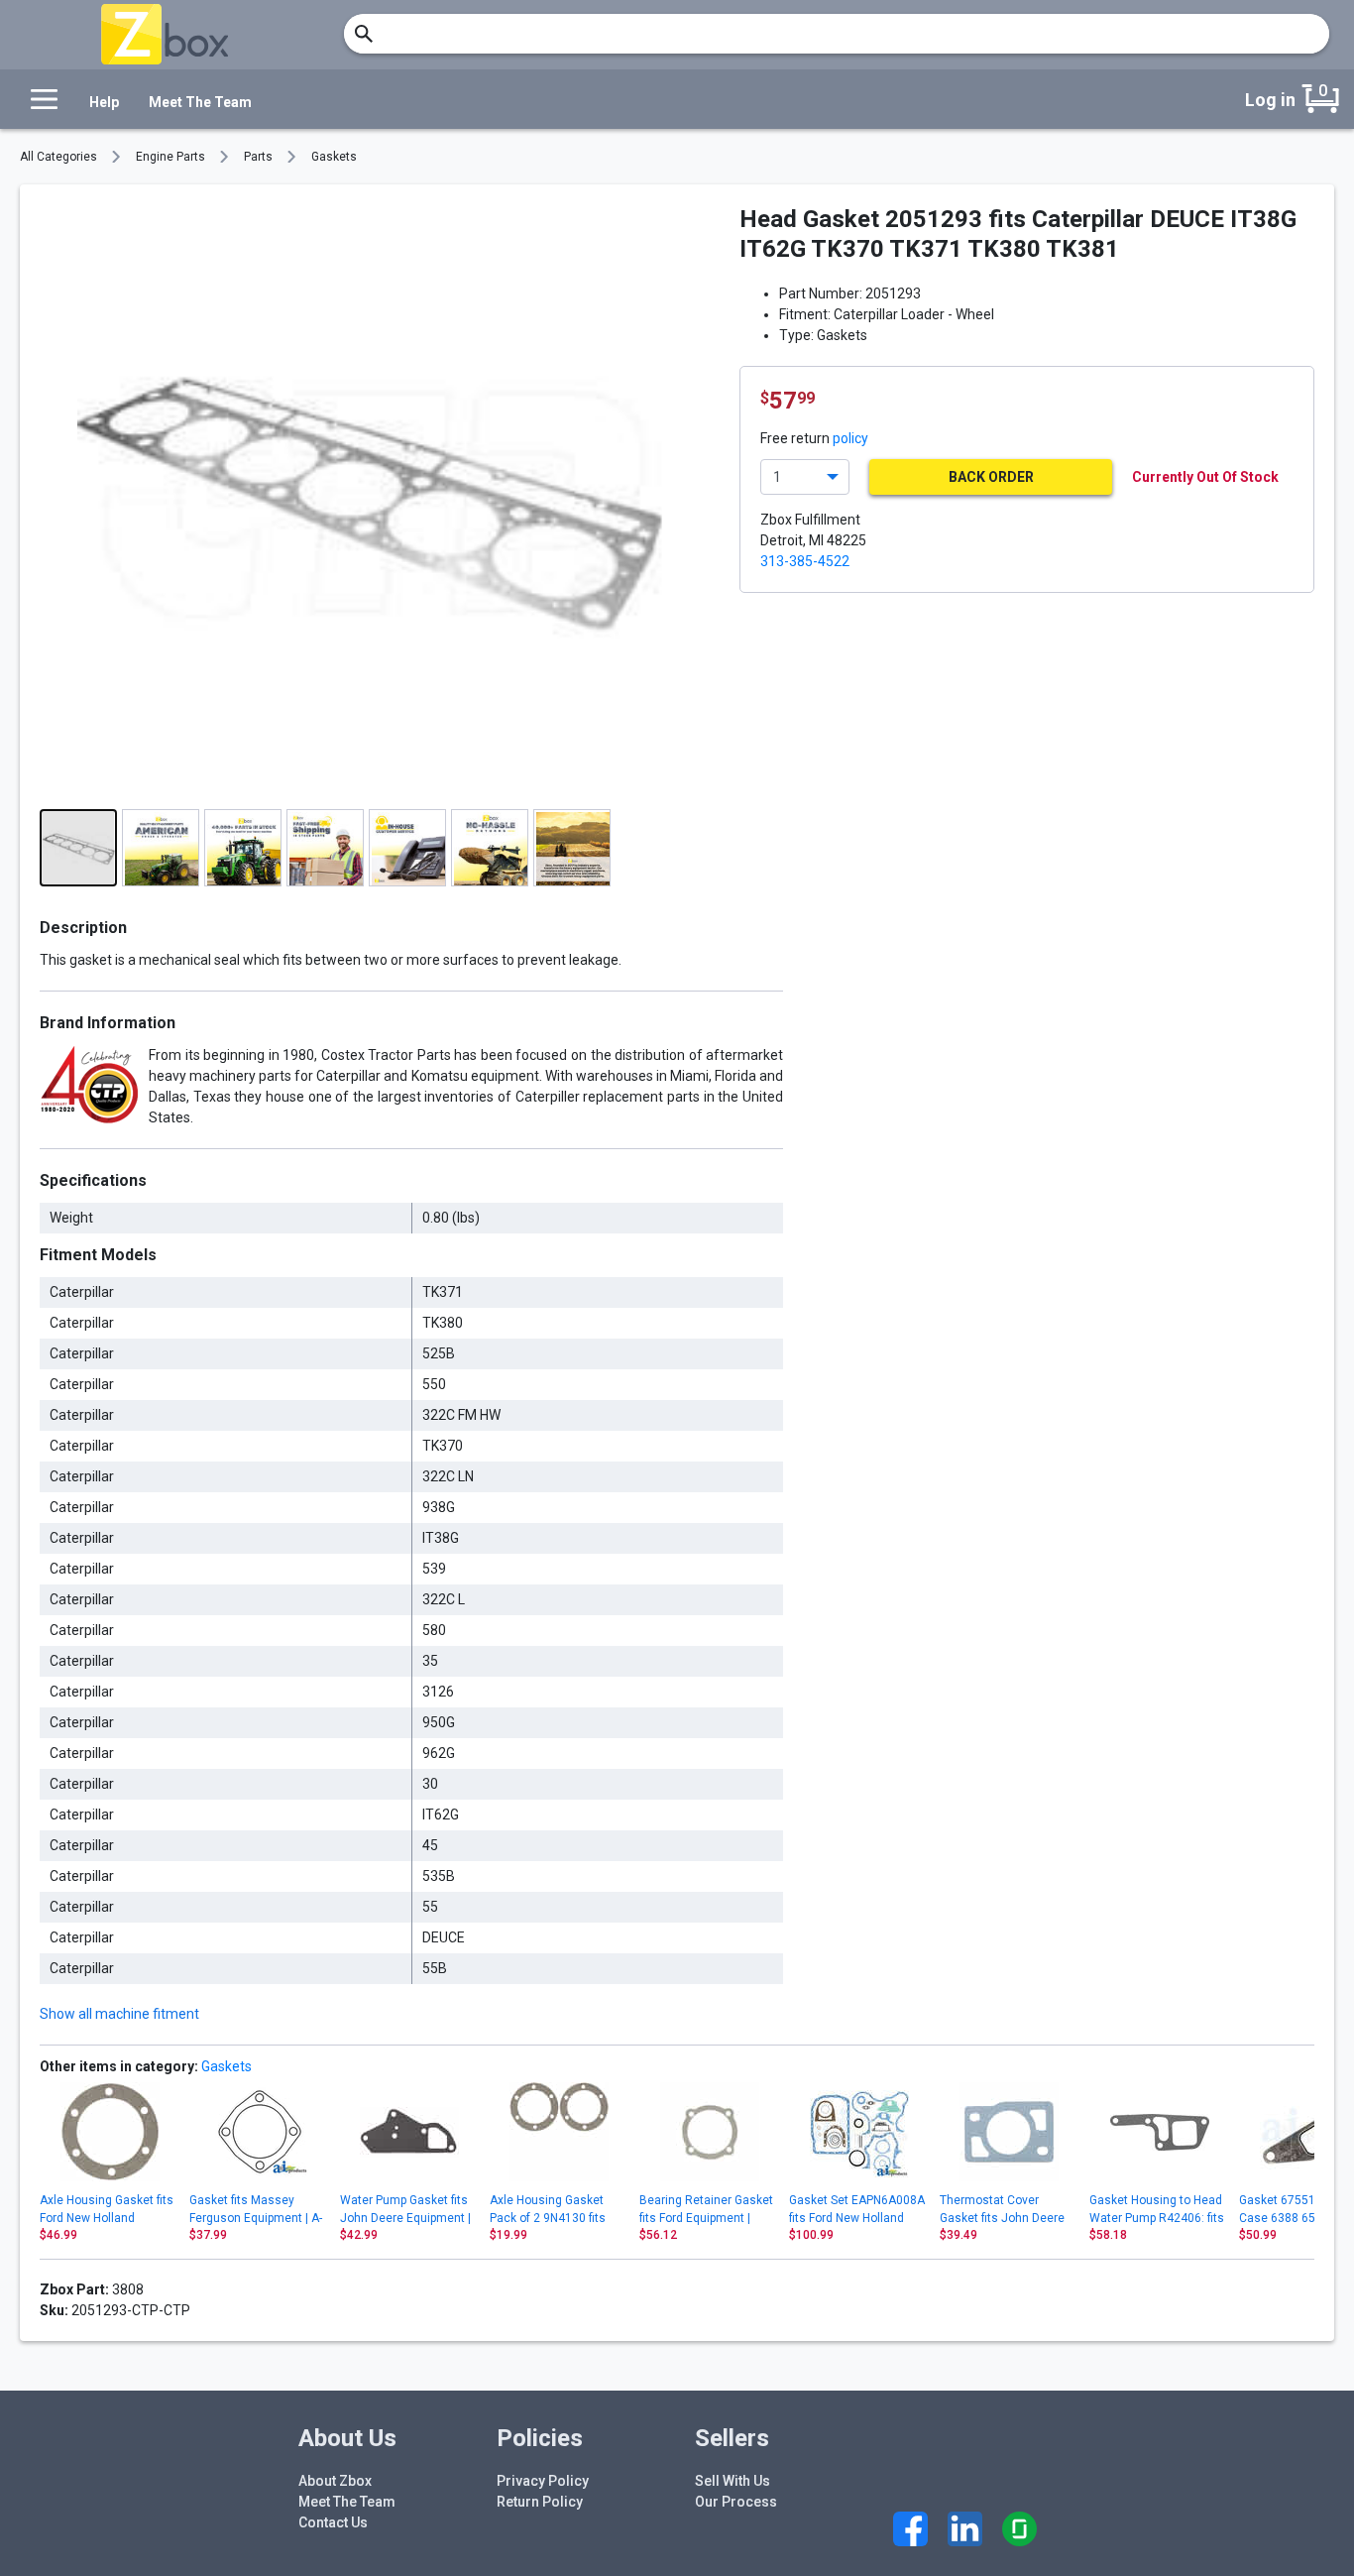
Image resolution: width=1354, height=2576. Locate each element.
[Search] (364, 34)
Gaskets (334, 157)
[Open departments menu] (39, 99)
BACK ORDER (991, 477)
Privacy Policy (543, 2481)
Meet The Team (200, 102)
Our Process (736, 2502)
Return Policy (540, 2502)
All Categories (58, 157)
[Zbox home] (165, 34)
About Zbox (335, 2481)
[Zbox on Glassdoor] (1019, 2529)
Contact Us (333, 2522)
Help (104, 102)
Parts (258, 157)
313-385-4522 (805, 561)
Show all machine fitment (119, 2014)
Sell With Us (733, 2481)
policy (850, 438)
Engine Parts (170, 157)
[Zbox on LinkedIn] (965, 2529)
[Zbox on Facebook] (910, 2529)
